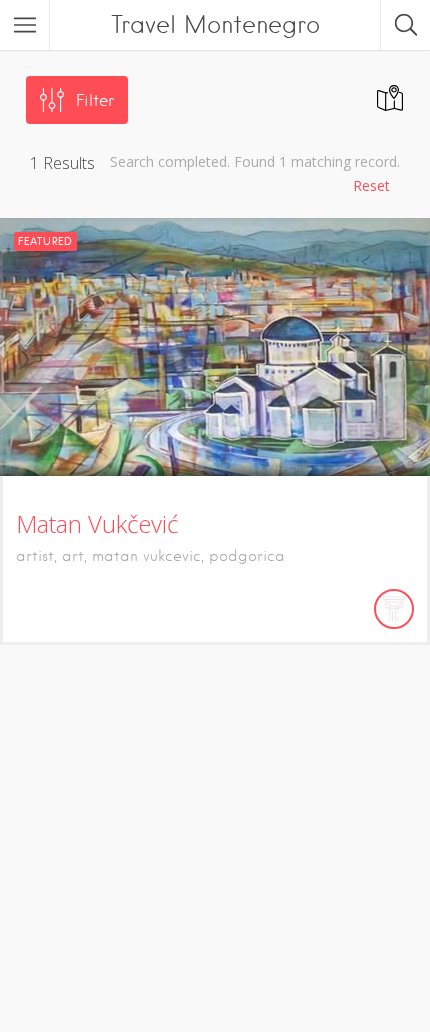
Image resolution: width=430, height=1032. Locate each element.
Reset (371, 185)
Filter (95, 100)
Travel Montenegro (215, 24)
